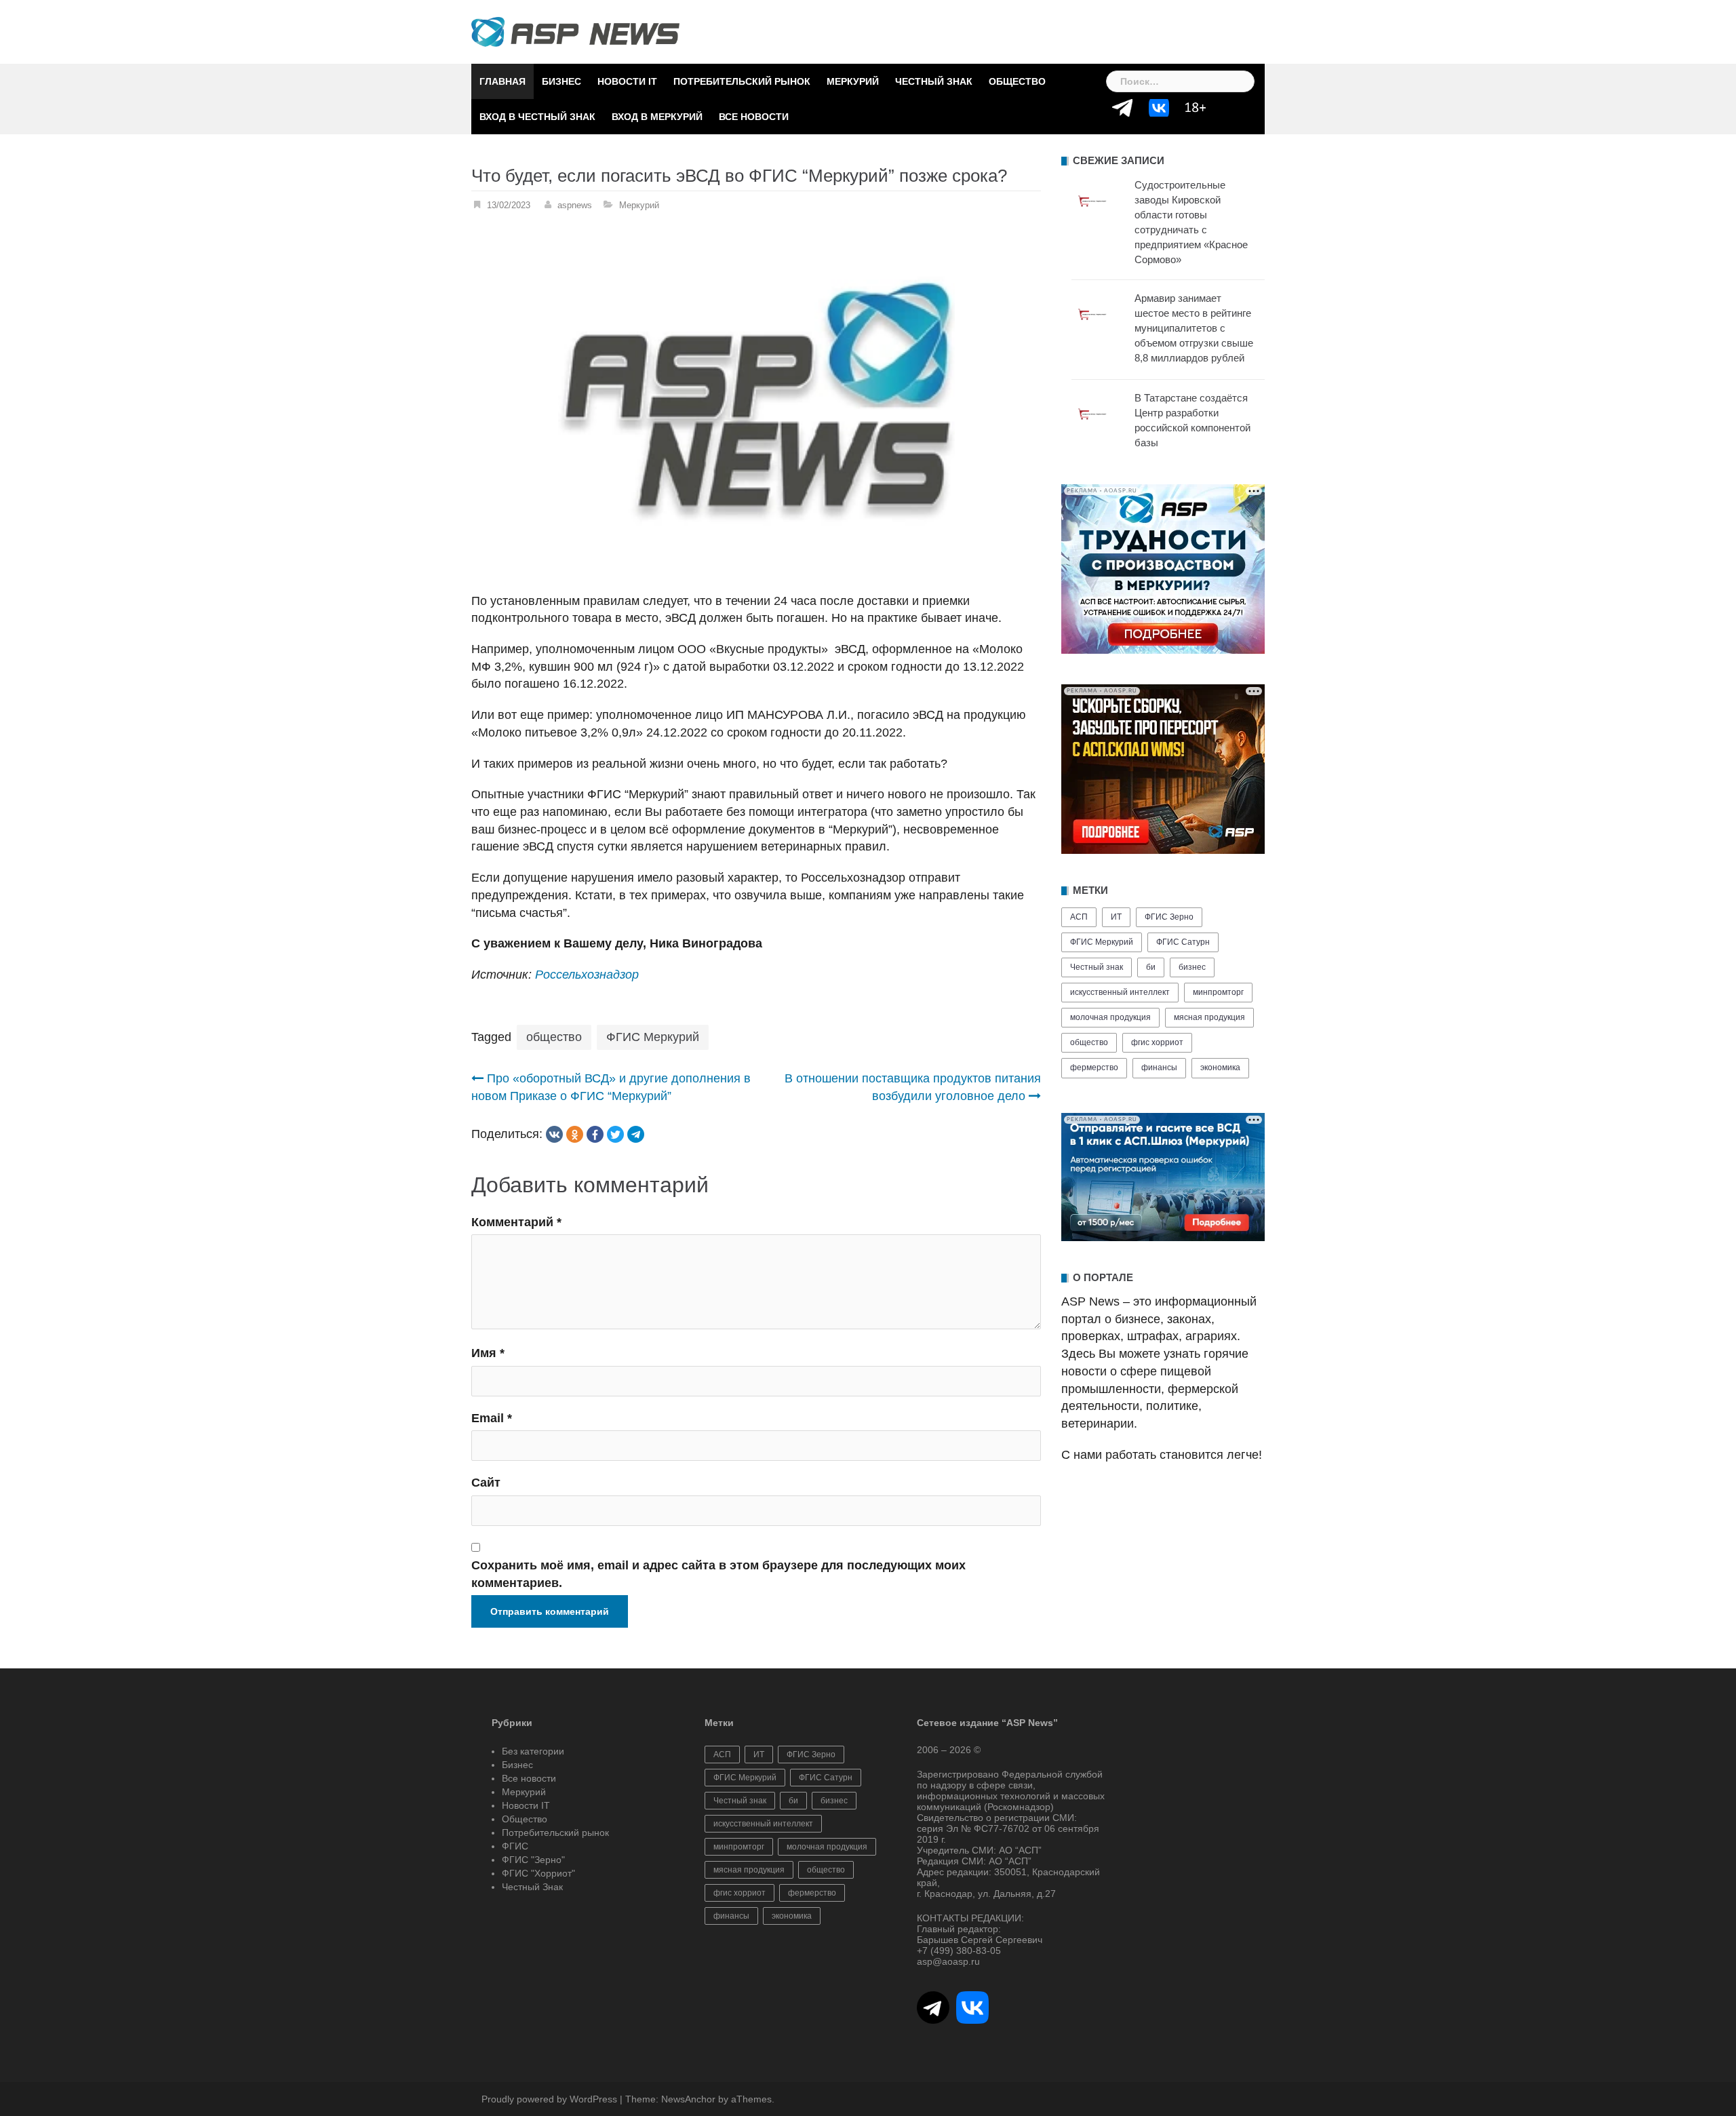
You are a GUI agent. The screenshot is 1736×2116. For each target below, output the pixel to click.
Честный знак (1097, 967)
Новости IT (627, 81)
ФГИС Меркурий (653, 1037)
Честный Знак (934, 81)
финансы (1159, 1067)
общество (554, 1037)
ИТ (1116, 917)
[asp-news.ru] (575, 31)
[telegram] (636, 1134)
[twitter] (615, 1134)
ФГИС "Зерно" (533, 1860)
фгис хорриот (1157, 1042)
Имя (488, 1353)
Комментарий (516, 1222)
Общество (1017, 81)
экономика (1220, 1067)
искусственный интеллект (1120, 992)
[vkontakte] (554, 1134)
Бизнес (561, 81)
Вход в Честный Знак (537, 117)
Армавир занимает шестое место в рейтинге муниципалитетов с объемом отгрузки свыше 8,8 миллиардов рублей (1194, 328)
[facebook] (595, 1134)
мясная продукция (1209, 1017)
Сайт (486, 1483)
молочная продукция (1110, 1017)
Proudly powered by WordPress (549, 2099)
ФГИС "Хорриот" (538, 1873)
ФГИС (515, 1846)
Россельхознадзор (587, 975)
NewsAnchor (688, 2099)
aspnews (575, 205)
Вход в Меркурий (657, 117)
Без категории (533, 1751)
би (1151, 967)
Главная (502, 81)
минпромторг (1218, 992)
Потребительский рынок (742, 81)
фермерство (1094, 1067)
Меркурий (853, 81)
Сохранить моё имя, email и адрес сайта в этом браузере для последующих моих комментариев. (718, 1574)
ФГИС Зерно (1169, 917)
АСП (1079, 917)
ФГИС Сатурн (1183, 942)
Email (492, 1418)
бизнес (1192, 967)
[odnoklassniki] (575, 1134)
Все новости (754, 117)
